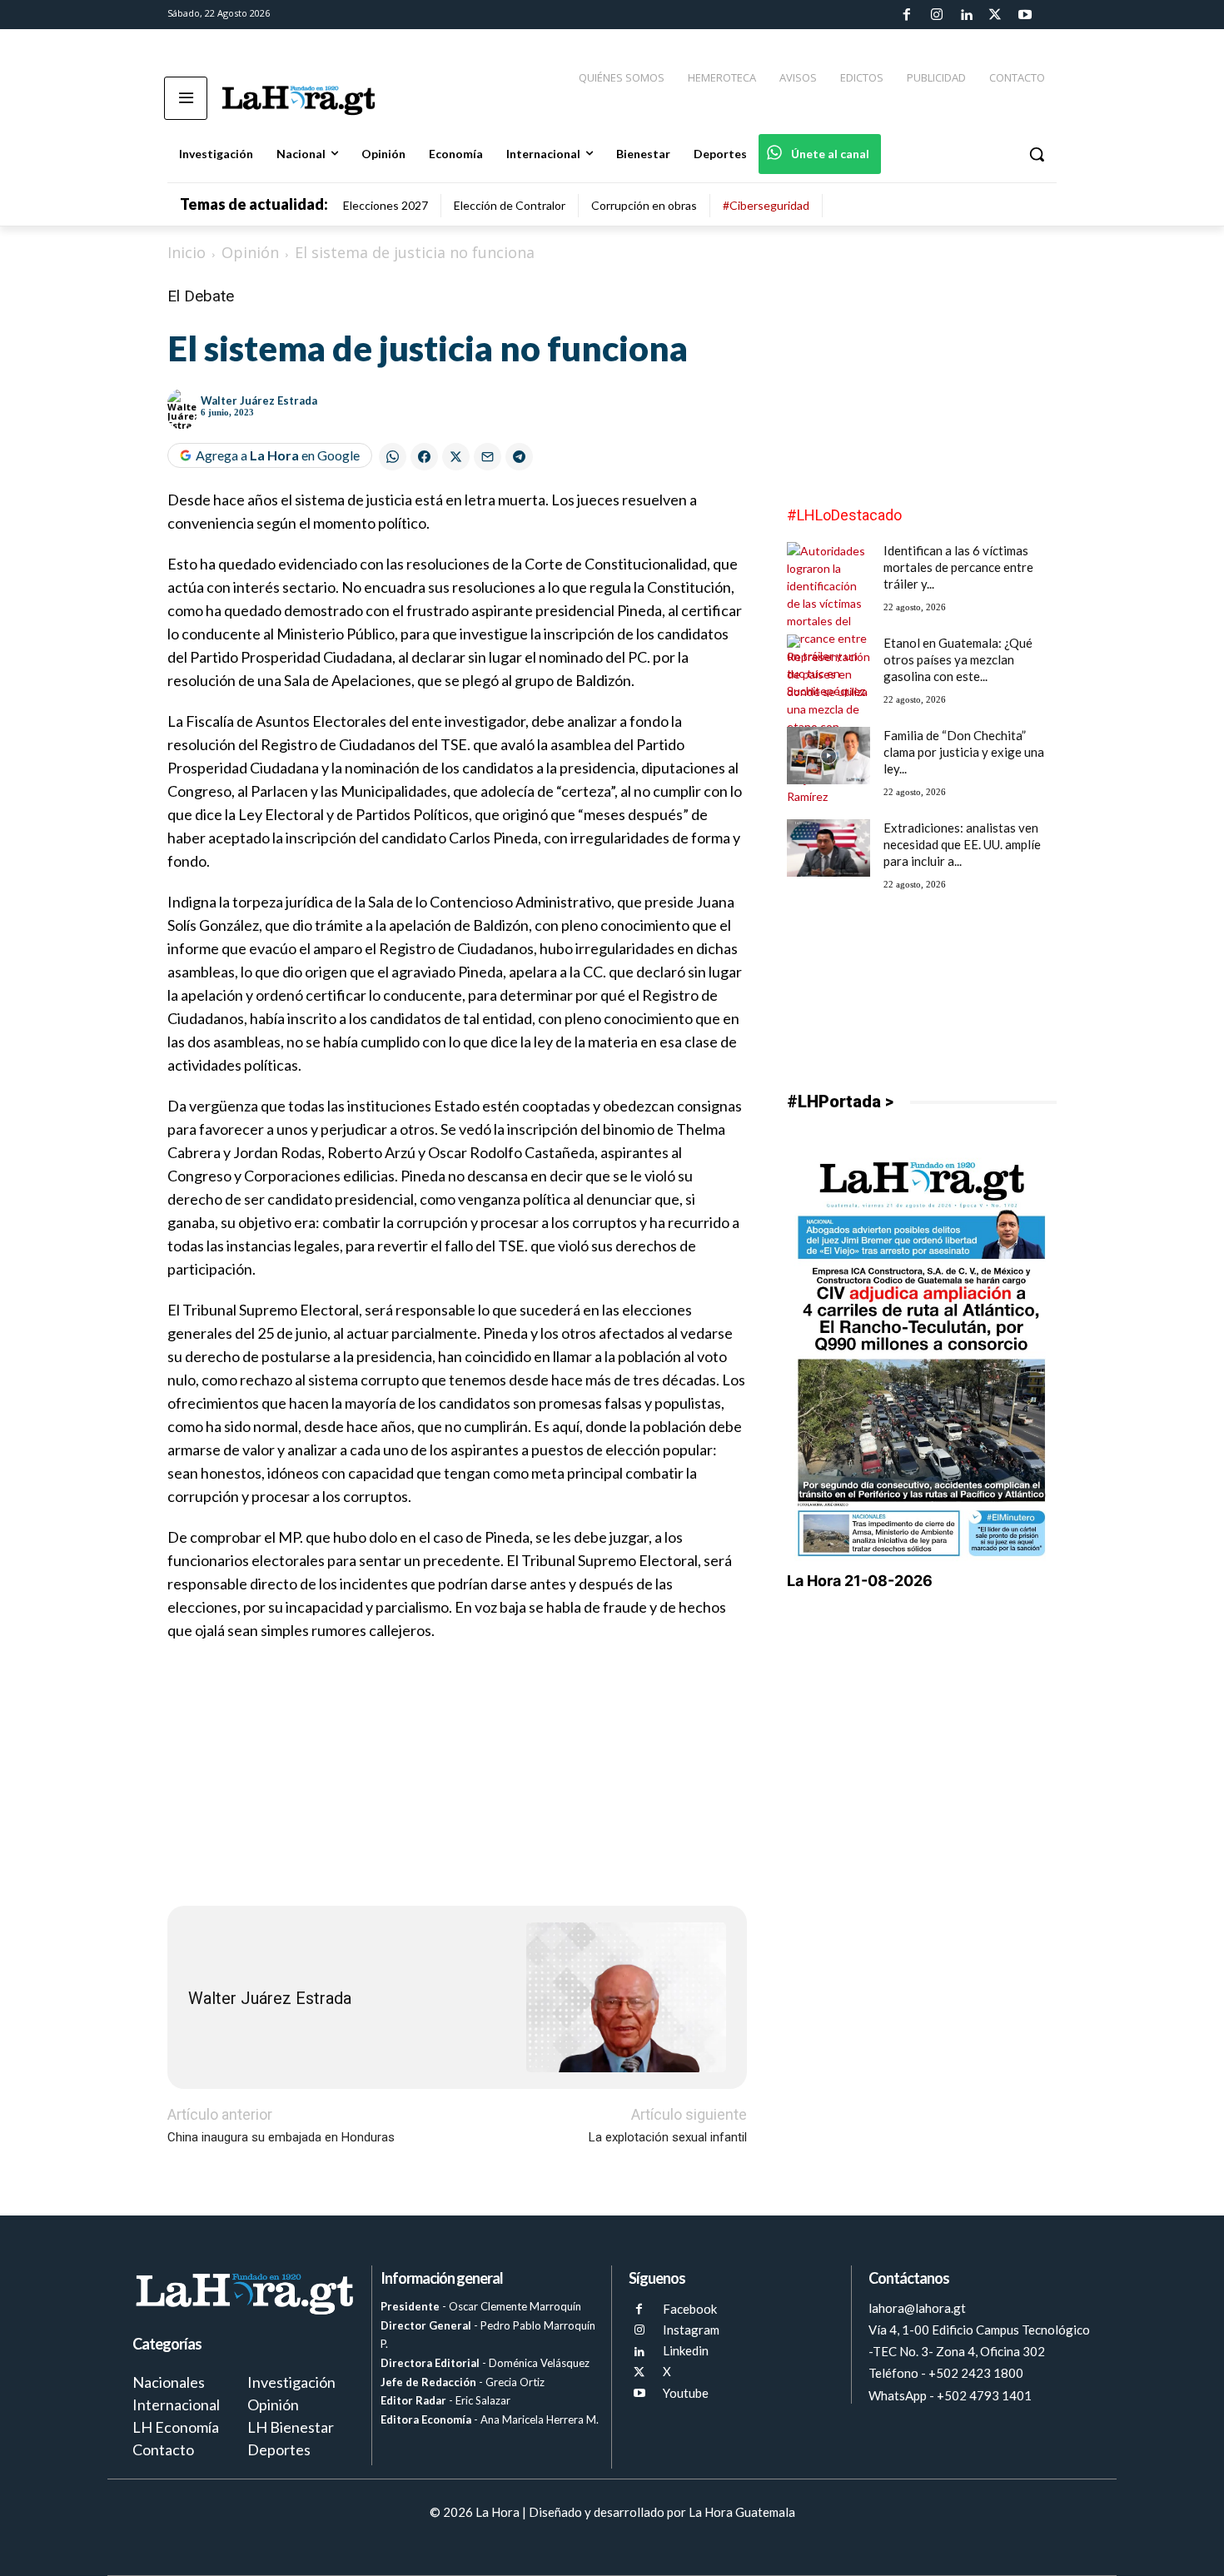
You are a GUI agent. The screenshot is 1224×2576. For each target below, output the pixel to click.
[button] (1037, 154)
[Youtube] (1025, 15)
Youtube (686, 2393)
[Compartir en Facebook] (424, 457)
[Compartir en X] (456, 457)
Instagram (691, 2330)
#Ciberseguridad (766, 205)
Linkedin (686, 2350)
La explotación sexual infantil (668, 2137)
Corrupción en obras (644, 205)
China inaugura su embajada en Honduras (281, 2137)
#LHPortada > (840, 1102)
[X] (639, 2372)
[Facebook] (907, 15)
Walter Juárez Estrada (259, 400)
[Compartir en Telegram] (519, 457)
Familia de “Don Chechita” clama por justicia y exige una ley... (964, 752)
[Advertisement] (457, 1776)
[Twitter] (995, 15)
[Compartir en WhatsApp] (393, 457)
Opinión (250, 252)
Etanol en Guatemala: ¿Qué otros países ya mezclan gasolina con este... (958, 659)
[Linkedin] (966, 15)
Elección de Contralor (510, 205)
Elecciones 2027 (386, 205)
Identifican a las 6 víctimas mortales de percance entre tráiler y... (958, 567)
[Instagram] (936, 15)
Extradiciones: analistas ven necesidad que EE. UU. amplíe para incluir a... (962, 844)
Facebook (690, 2309)
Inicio (187, 252)
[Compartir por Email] (488, 457)
